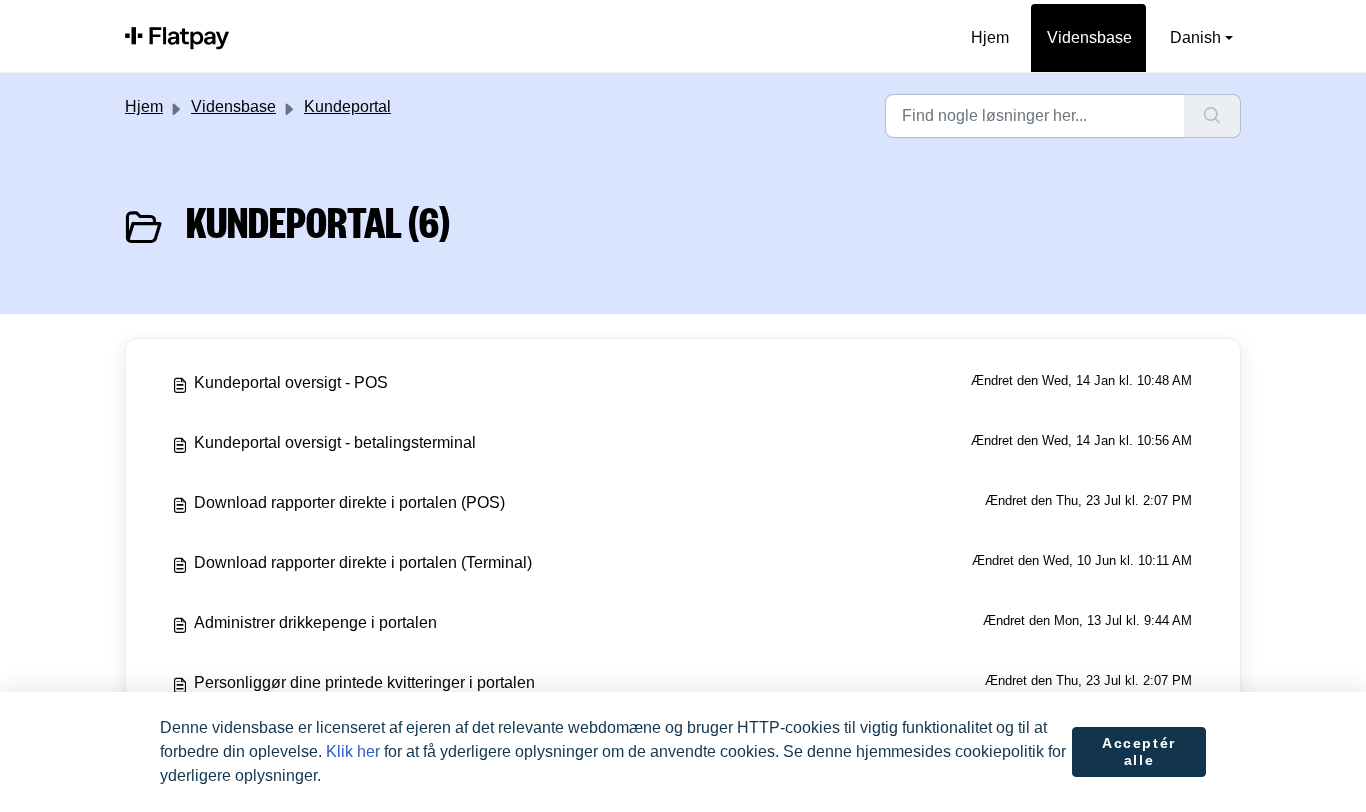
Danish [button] (1195, 37)
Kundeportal (347, 106)
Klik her (353, 751)
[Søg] (1212, 116)
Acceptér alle (1139, 752)
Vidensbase (1089, 37)
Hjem (990, 37)
